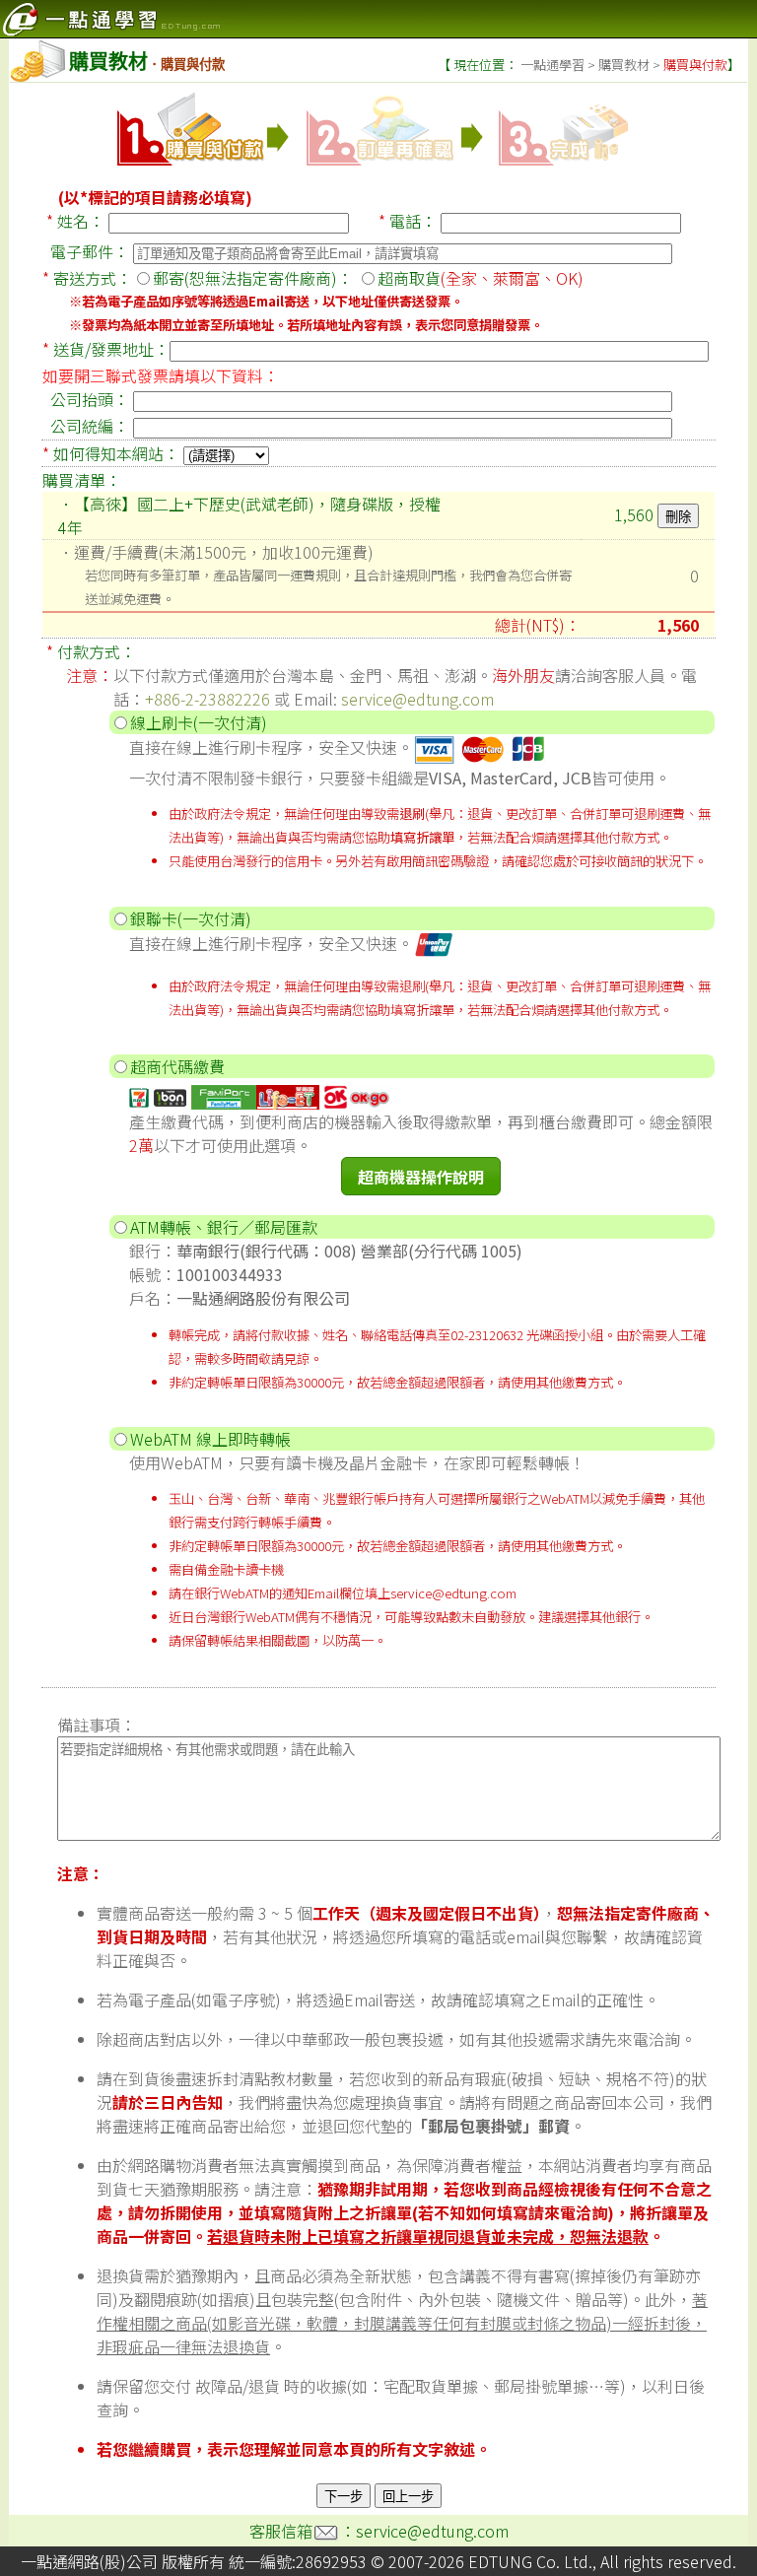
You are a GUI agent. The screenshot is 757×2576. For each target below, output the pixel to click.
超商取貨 (481, 278)
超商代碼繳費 (177, 1066)
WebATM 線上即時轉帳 (210, 1439)
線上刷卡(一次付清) (199, 722)
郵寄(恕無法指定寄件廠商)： (253, 278)
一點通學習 (552, 65)
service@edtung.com (417, 699)
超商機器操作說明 (421, 1177)
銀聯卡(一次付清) (191, 918)
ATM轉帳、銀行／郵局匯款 (224, 1227)
